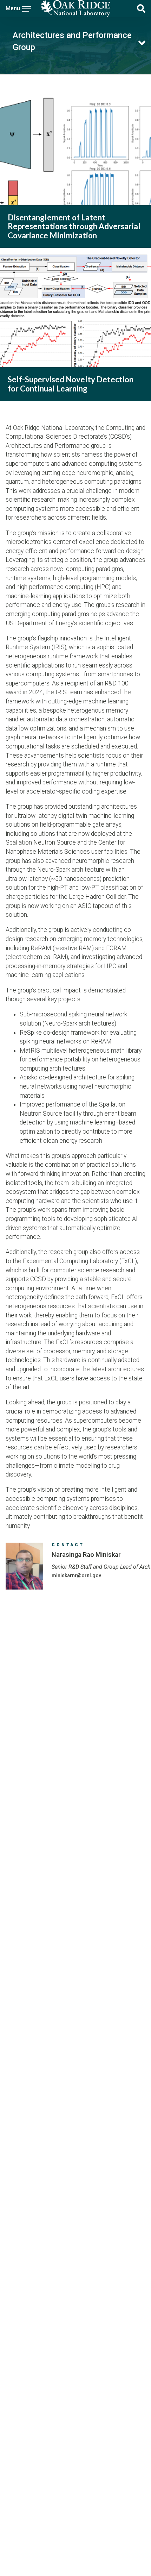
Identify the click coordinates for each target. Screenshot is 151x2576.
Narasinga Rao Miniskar (86, 1555)
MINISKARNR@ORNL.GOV (76, 1575)
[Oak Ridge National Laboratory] (76, 8)
